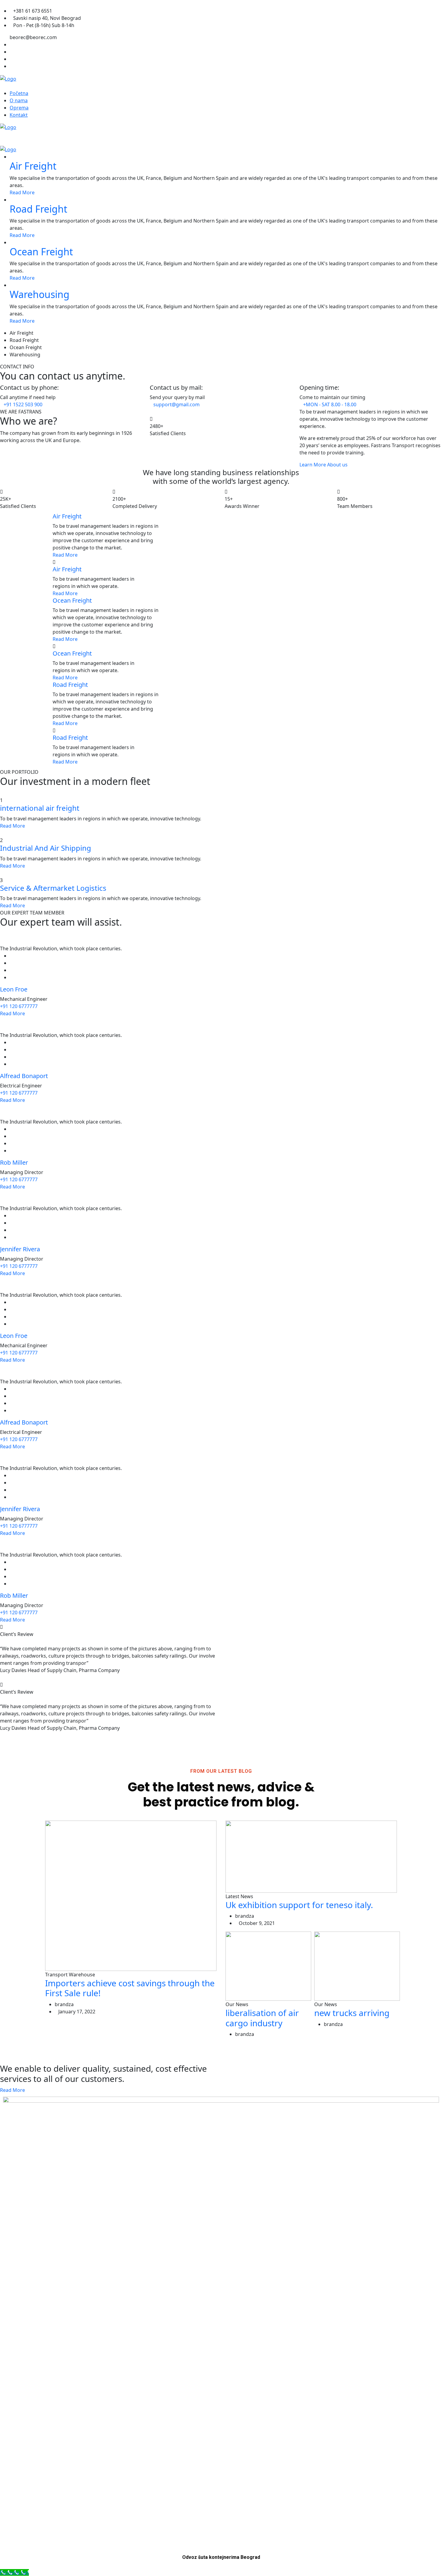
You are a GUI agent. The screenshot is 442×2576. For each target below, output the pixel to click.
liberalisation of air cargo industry (262, 2018)
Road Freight (38, 209)
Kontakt (19, 115)
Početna (19, 93)
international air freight (40, 808)
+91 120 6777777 (19, 1006)
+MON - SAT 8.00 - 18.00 (330, 404)
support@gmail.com (176, 404)
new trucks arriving (352, 2013)
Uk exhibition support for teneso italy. (299, 1905)
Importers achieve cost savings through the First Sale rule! (130, 1988)
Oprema (19, 108)
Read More (22, 192)
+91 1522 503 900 (23, 404)
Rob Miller (14, 1162)
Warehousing (40, 294)
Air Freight (33, 166)
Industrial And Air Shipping (46, 848)
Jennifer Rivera (20, 1249)
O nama (19, 100)
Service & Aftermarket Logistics (53, 888)
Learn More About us (324, 465)
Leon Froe (14, 989)
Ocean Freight (41, 252)
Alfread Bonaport (24, 1076)
